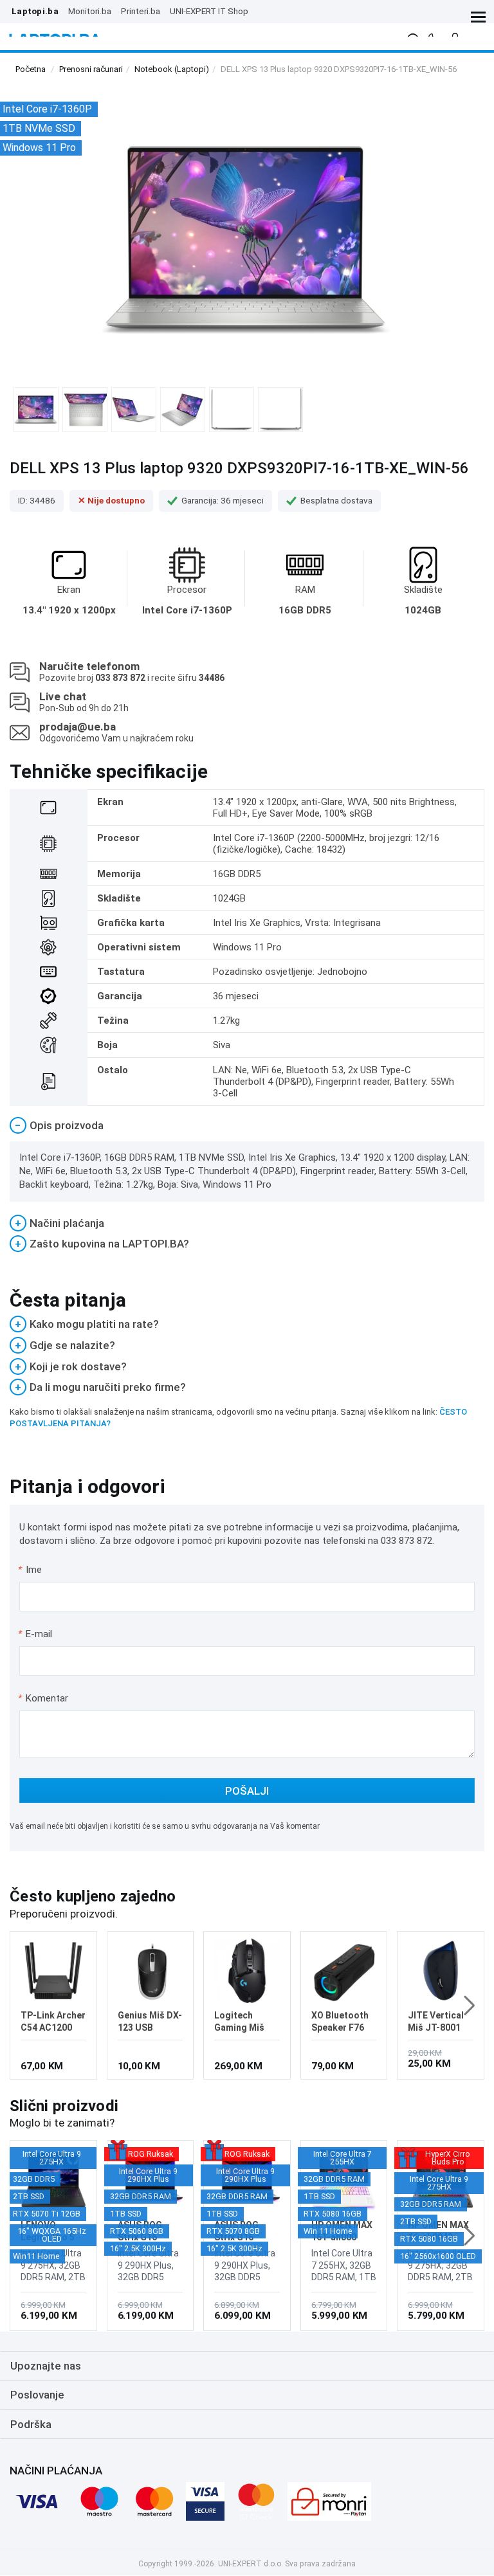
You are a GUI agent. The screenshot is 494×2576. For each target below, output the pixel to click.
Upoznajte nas (46, 2366)
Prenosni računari (91, 69)
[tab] (247, 1126)
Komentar (43, 1698)
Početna (31, 69)
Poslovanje (37, 2395)
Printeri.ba (141, 11)
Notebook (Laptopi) (172, 69)
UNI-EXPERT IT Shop (209, 11)
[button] (469, 2006)
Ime (31, 1570)
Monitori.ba (90, 11)
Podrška (31, 2424)
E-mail (36, 1634)
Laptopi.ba (35, 11)
